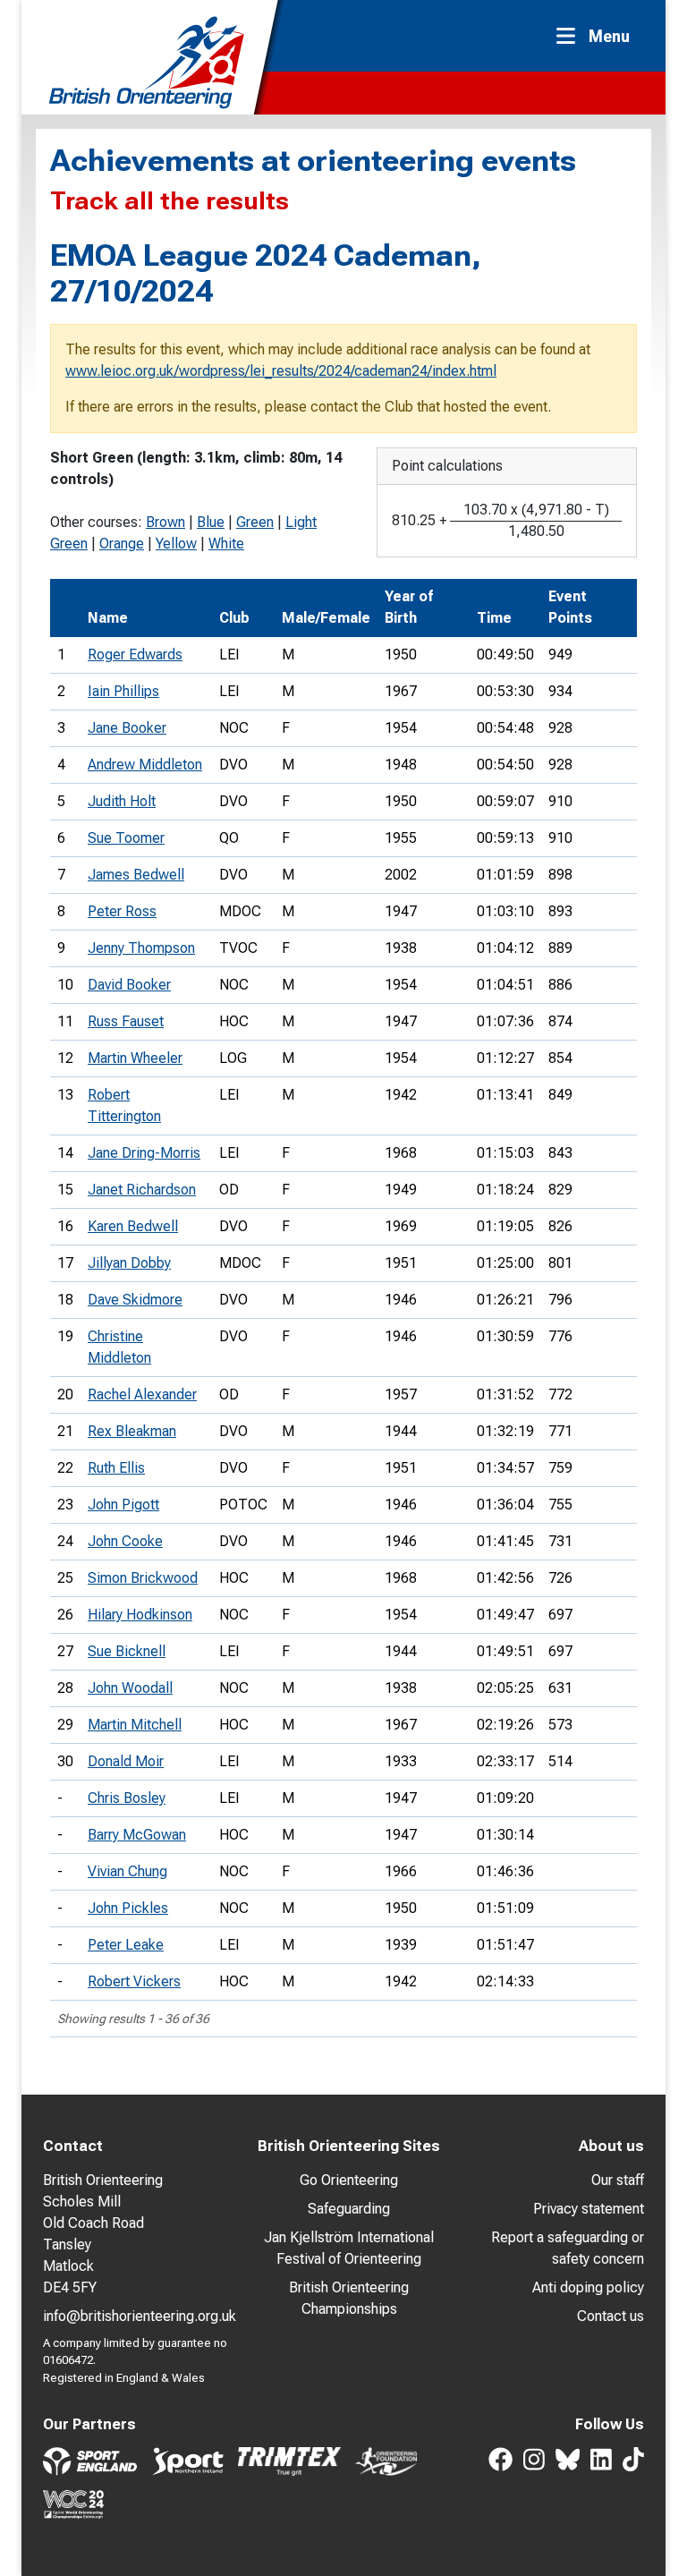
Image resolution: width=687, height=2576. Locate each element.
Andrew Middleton (145, 765)
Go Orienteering (349, 2180)
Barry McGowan (137, 1835)
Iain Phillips (123, 691)
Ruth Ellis (116, 1468)
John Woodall (130, 1688)
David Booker (129, 985)
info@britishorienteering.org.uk (140, 2316)
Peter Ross (122, 911)
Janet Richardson (142, 1190)
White (226, 544)
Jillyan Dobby (129, 1263)
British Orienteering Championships (349, 2298)
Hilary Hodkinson (140, 1615)
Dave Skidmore (135, 1300)
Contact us (611, 2316)
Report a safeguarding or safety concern (568, 2248)
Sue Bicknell (127, 1651)
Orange (122, 544)
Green (255, 522)
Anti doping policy (588, 2287)
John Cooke (125, 1541)
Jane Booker (127, 728)
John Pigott (123, 1505)
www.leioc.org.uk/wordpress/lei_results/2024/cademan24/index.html (281, 371)
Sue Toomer (126, 838)
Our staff (618, 2180)
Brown (165, 522)
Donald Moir (126, 1761)
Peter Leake (126, 1945)
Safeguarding (349, 2209)
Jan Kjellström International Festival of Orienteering (349, 2248)
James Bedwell (136, 875)
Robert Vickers (134, 1981)
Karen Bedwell (133, 1226)
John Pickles (128, 1908)
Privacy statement (589, 2209)
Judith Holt (122, 801)
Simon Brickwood (143, 1578)
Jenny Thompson (141, 948)
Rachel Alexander (142, 1394)
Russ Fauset (126, 1021)
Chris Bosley (127, 1798)
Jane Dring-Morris (144, 1153)
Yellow (176, 544)
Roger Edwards (135, 655)
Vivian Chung (127, 1871)
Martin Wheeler (135, 1058)
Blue (211, 522)
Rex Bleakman (132, 1431)
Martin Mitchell (135, 1725)
